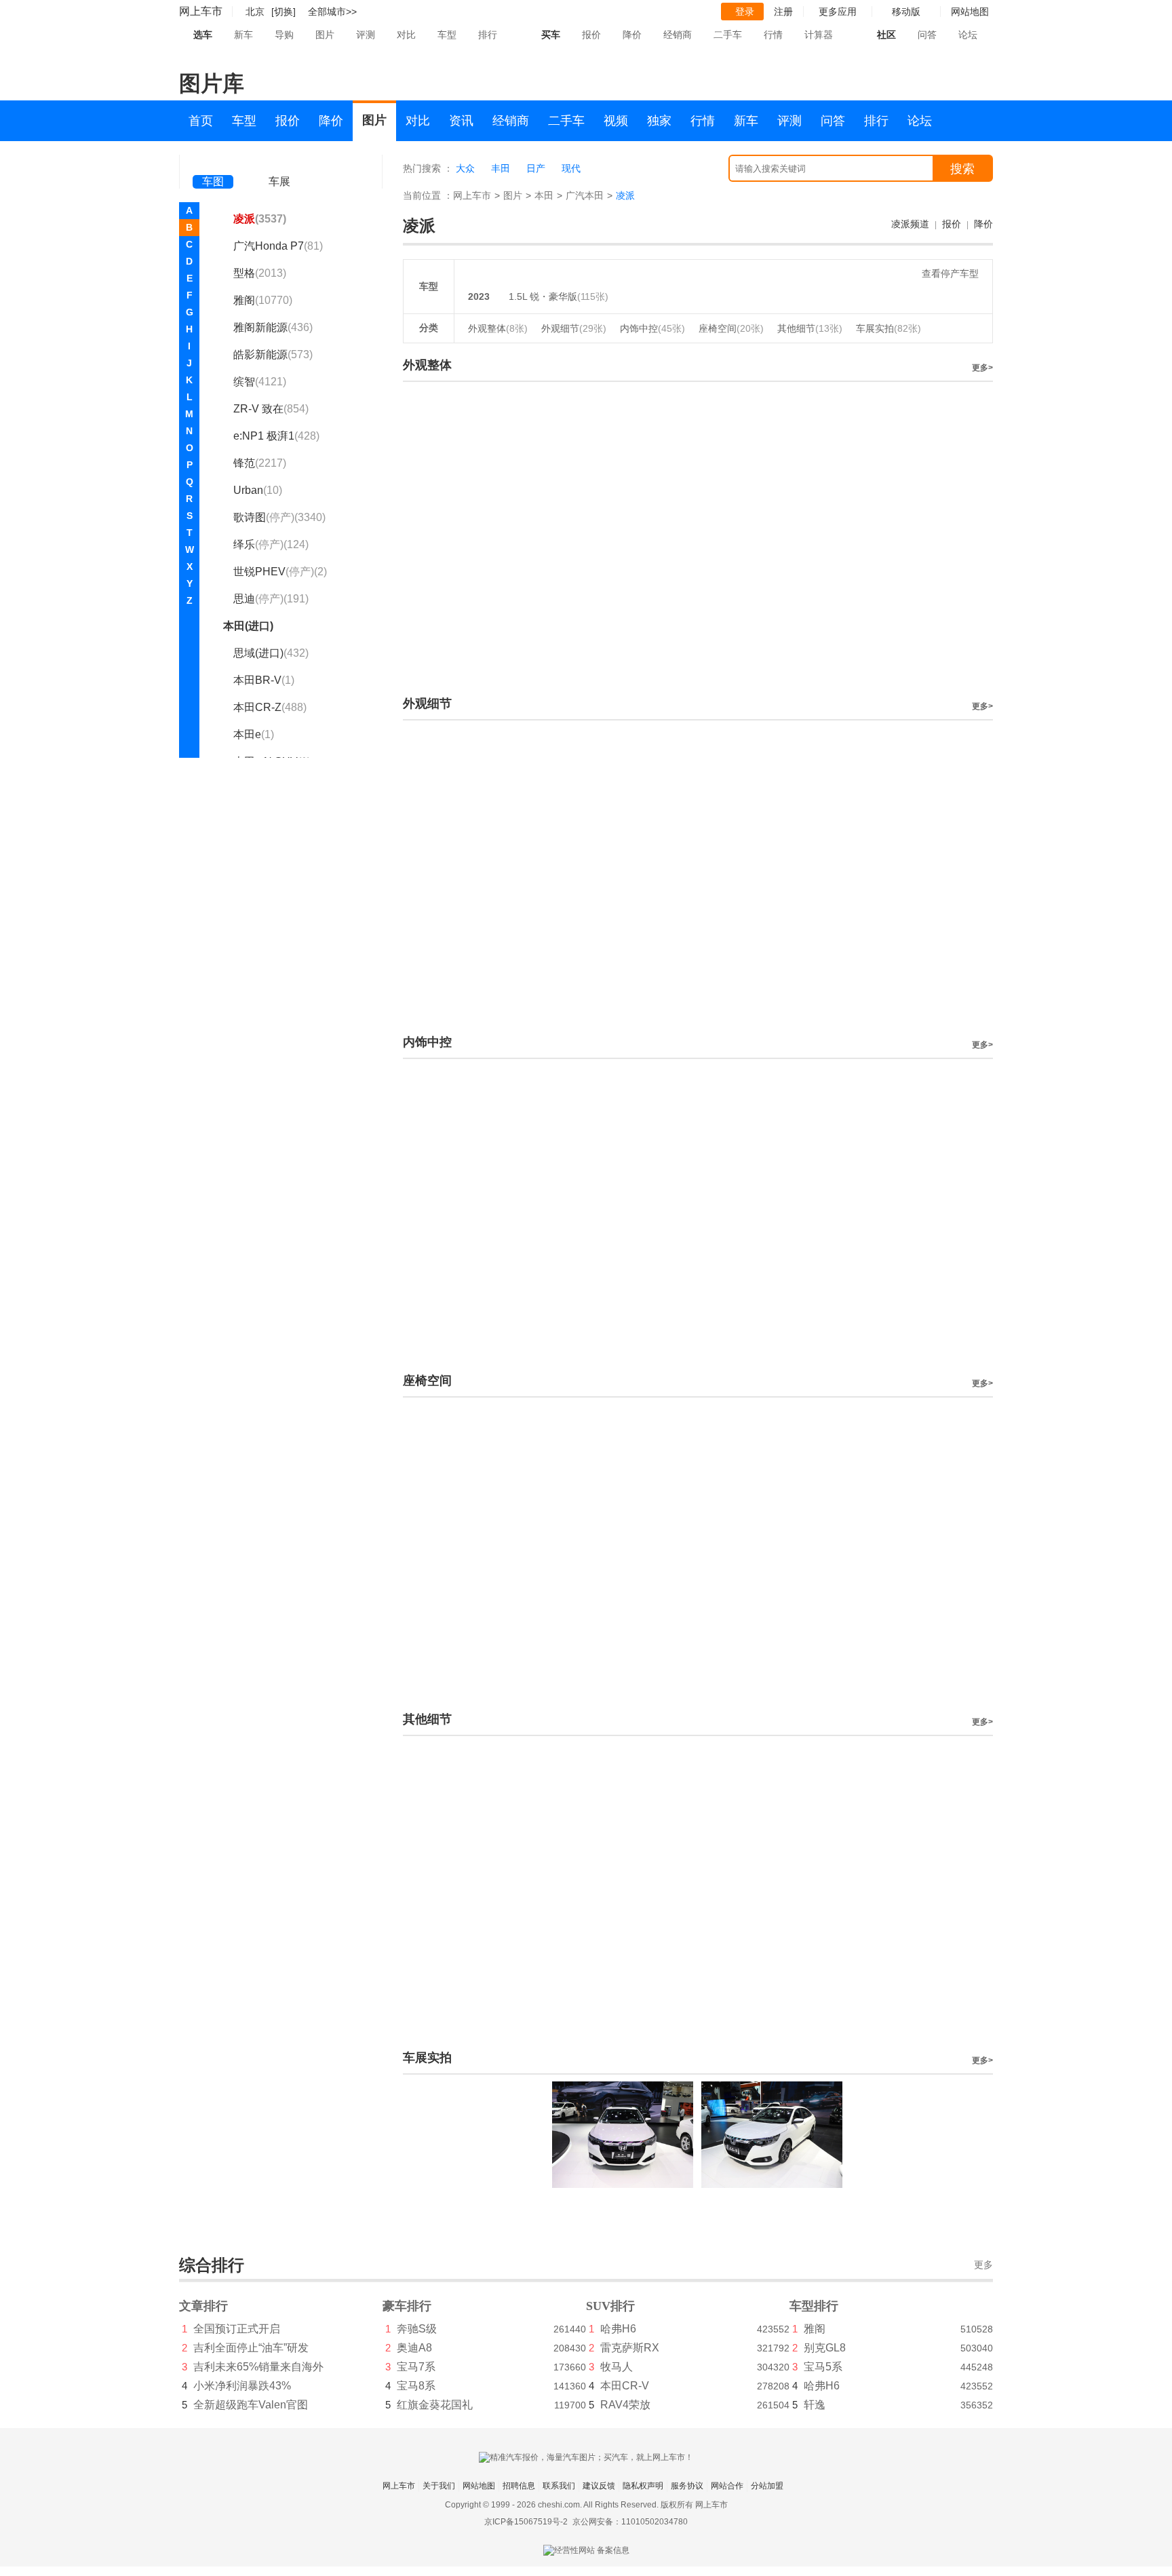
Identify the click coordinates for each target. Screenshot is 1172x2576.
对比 (406, 35)
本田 (544, 195)
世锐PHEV (280, 572)
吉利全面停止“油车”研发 (251, 2348)
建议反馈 (599, 2486)
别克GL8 (825, 2348)
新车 (243, 35)
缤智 (260, 382)
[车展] (279, 163)
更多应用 (838, 12)
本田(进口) (248, 626)
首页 (201, 121)
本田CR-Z (270, 707)
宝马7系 (416, 2367)
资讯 (461, 121)
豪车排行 (407, 2306)
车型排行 (814, 2306)
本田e (254, 734)
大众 (465, 168)
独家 (659, 121)
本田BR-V (264, 680)
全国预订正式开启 (237, 2329)
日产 (536, 168)
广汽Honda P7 (278, 246)
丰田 (501, 168)
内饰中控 (652, 328)
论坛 (968, 35)
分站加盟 (767, 2486)
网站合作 (727, 2486)
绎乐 (271, 544)
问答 (927, 35)
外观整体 (498, 328)
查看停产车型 (950, 273)
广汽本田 (585, 195)
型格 (260, 273)
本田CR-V (625, 2386)
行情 (773, 35)
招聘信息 (519, 2486)
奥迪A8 (414, 2348)
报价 (591, 35)
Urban (258, 490)
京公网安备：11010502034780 (630, 2522)
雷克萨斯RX (630, 2348)
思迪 (271, 599)
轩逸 (815, 2405)
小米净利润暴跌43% (242, 2386)
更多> (982, 368)
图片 (325, 35)
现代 (571, 168)
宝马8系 (416, 2386)
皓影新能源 (273, 354)
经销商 (678, 35)
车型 (447, 35)
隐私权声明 (643, 2486)
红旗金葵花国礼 (435, 2405)
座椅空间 (731, 328)
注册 (783, 12)
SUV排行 (610, 2306)
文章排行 (203, 2306)
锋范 (260, 463)
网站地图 (479, 2486)
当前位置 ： (428, 195)
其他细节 (810, 328)
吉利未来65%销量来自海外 (258, 2367)
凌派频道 (910, 224)
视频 (616, 121)
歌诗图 (279, 517)
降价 (632, 35)
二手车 (728, 35)
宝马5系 (823, 2367)
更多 (983, 2265)
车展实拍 (888, 328)
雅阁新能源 (273, 327)
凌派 (260, 219)
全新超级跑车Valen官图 (251, 2405)
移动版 (906, 12)
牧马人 (617, 2367)
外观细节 (574, 328)
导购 (284, 35)
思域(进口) (271, 653)
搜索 (962, 169)
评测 (366, 35)
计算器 (819, 35)
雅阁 (263, 300)
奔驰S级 (417, 2329)
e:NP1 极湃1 (276, 436)
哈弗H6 (618, 2329)
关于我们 (439, 2486)
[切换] (284, 12)
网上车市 (201, 11)
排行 (488, 35)
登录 (745, 12)
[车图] (213, 163)
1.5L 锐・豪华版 (543, 296)
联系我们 (559, 2486)
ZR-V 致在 (271, 409)
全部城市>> (332, 12)
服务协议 (687, 2486)
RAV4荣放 (625, 2405)
